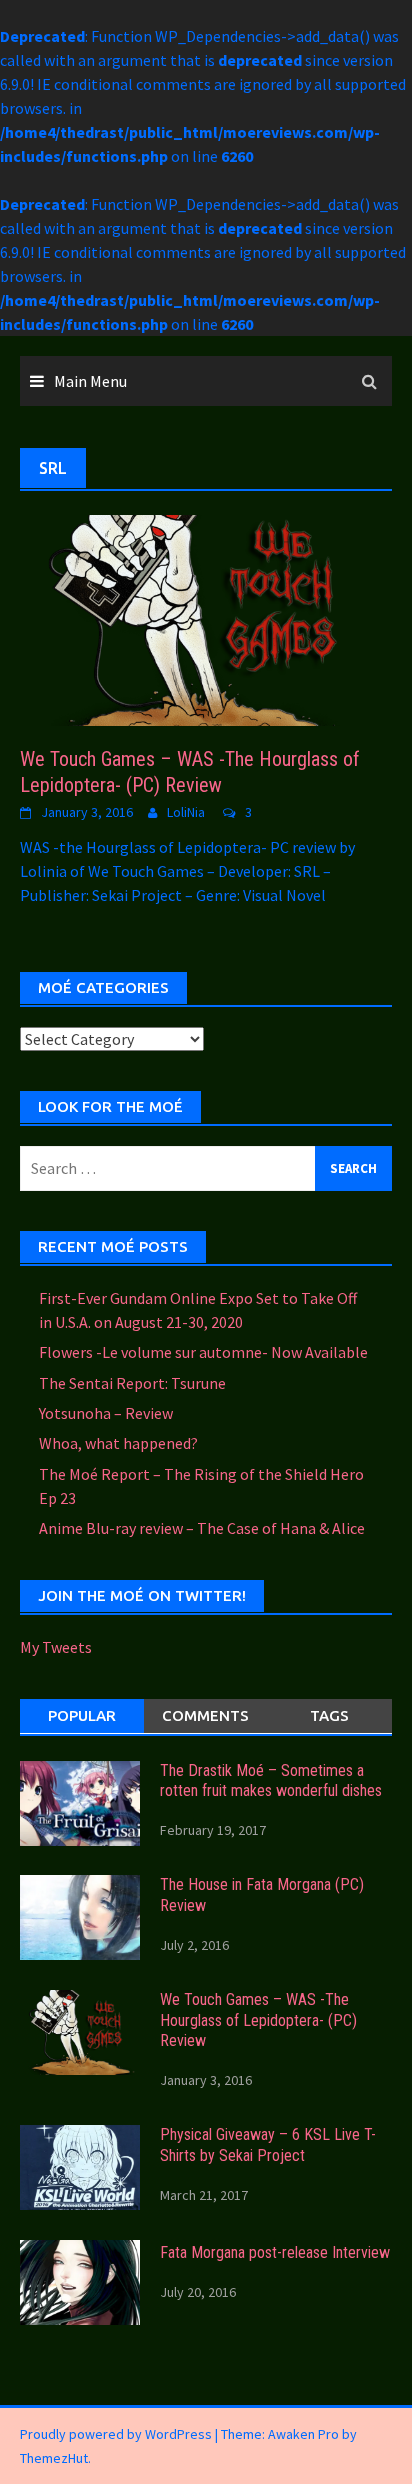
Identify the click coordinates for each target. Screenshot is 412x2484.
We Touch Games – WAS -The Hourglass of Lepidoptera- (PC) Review (258, 2020)
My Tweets (56, 1647)
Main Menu (90, 381)
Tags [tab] (329, 1715)
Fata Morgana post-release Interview (275, 2252)
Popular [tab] (82, 1715)
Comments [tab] (205, 1715)
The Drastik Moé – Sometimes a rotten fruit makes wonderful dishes (271, 1781)
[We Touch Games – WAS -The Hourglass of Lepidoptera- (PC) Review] (206, 618)
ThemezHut (54, 2458)
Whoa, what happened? (118, 1443)
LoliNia (186, 812)
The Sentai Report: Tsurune (132, 1383)
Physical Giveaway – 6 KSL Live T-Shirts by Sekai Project (268, 2145)
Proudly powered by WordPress (116, 2434)
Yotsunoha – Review (106, 1413)
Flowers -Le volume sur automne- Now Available (203, 1352)
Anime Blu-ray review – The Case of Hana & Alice (202, 1528)
